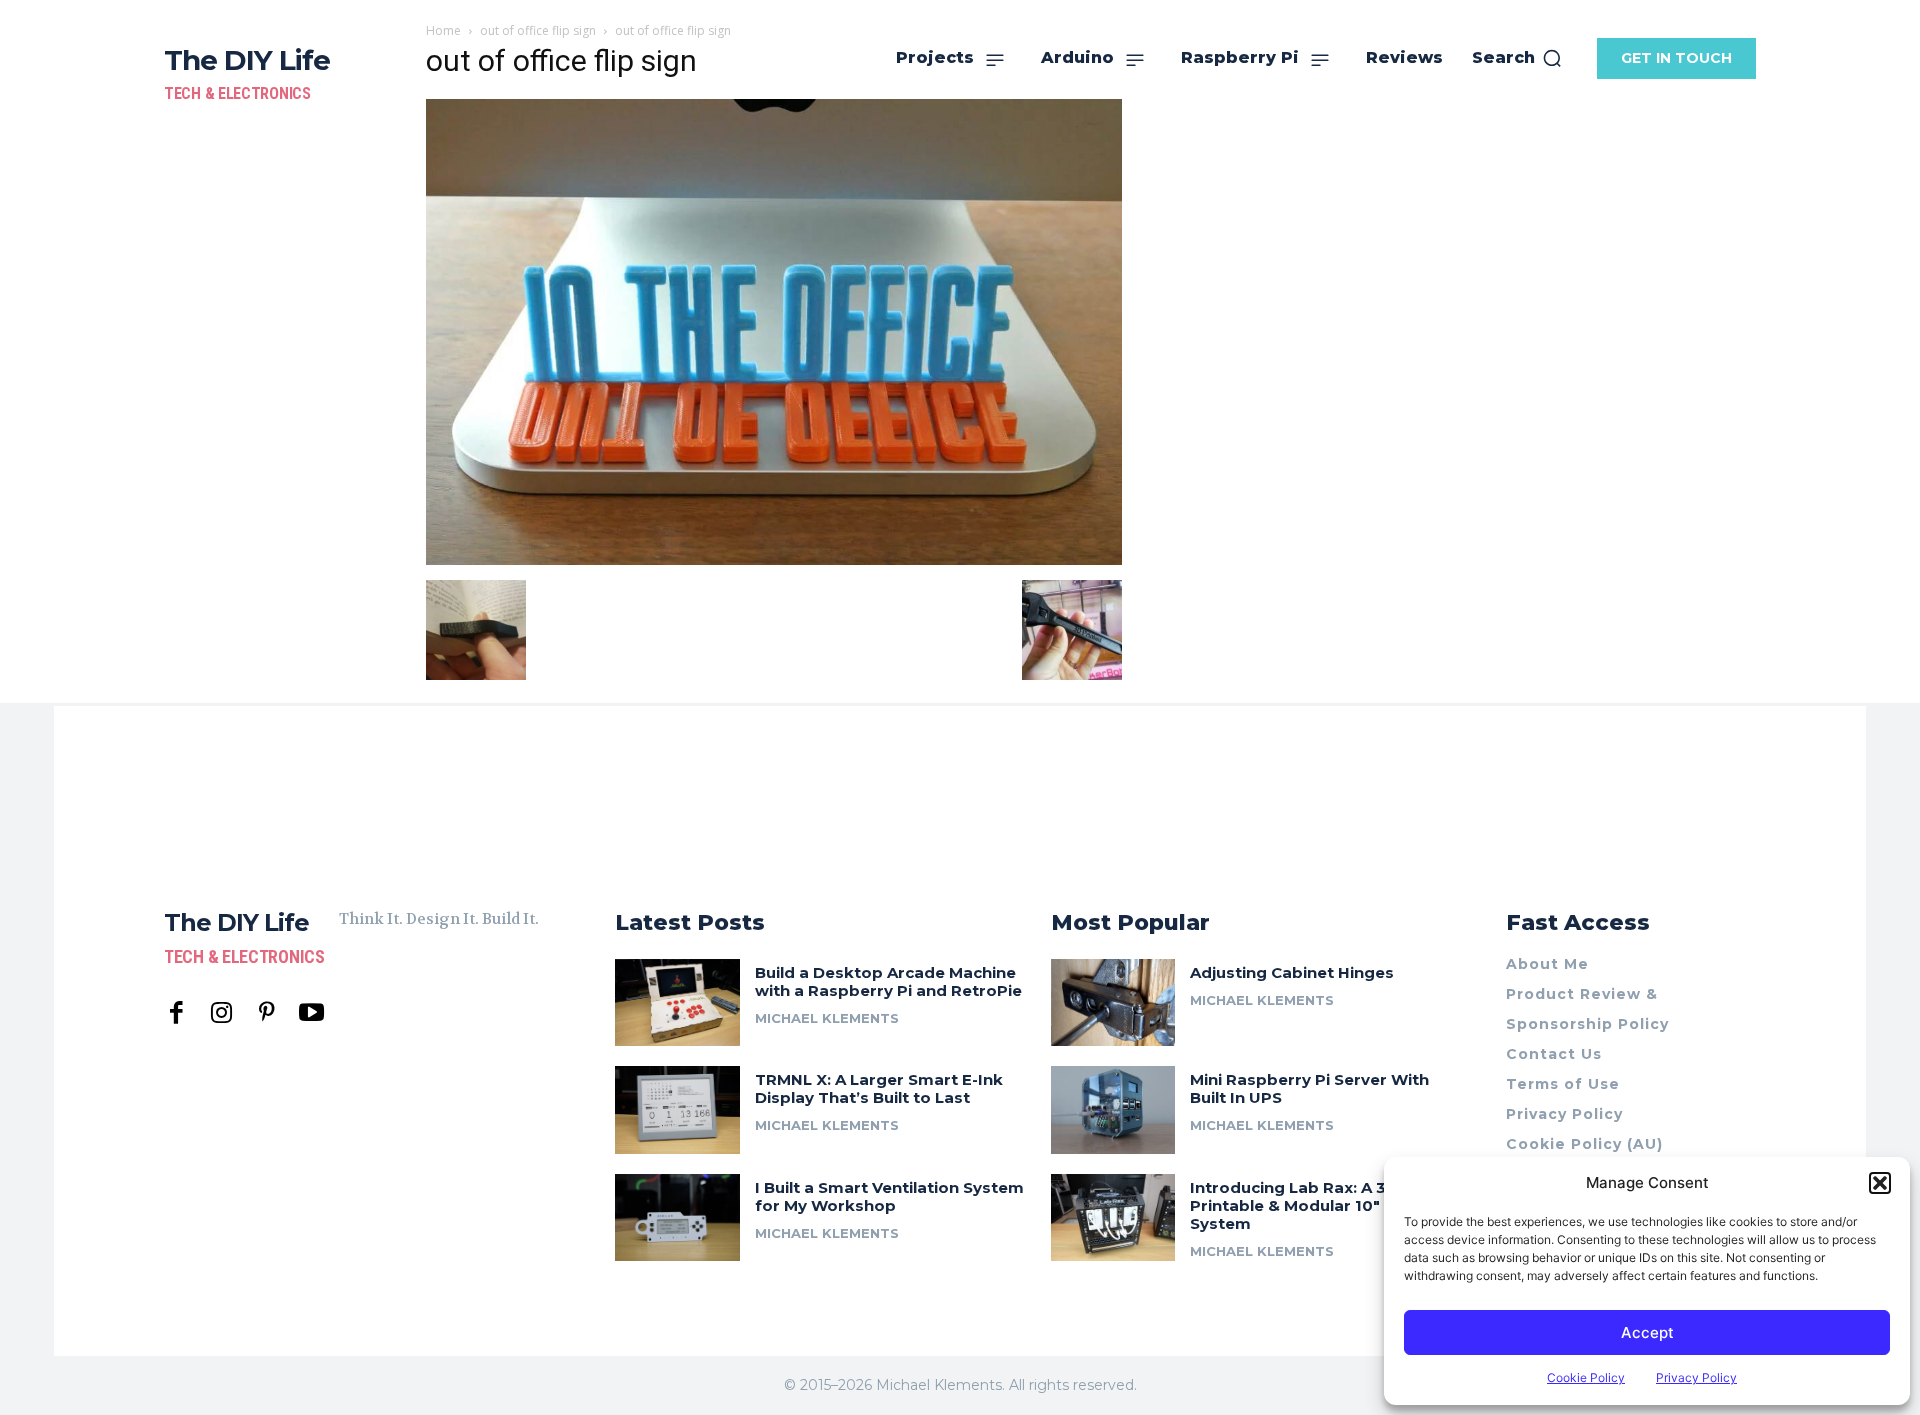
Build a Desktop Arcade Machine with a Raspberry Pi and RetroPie (888, 981)
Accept (1647, 1332)
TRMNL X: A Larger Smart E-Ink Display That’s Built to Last (879, 1088)
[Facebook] (176, 1013)
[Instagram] (221, 1013)
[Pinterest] (266, 1013)
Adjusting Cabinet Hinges (1292, 972)
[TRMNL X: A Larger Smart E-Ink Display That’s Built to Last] (677, 1109)
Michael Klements (827, 1018)
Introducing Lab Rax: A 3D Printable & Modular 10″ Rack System (1307, 1205)
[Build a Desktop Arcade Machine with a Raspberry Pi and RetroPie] (677, 1002)
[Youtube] (311, 1013)
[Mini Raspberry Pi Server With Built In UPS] (1113, 1109)
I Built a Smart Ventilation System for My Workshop (889, 1196)
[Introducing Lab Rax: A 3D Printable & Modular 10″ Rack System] (1113, 1217)
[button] (1880, 1183)
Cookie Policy (1586, 1377)
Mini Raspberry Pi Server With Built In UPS (1309, 1088)
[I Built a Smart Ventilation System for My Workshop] (677, 1217)
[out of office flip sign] (774, 559)
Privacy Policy (1696, 1377)
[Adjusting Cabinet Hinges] (1113, 1002)
